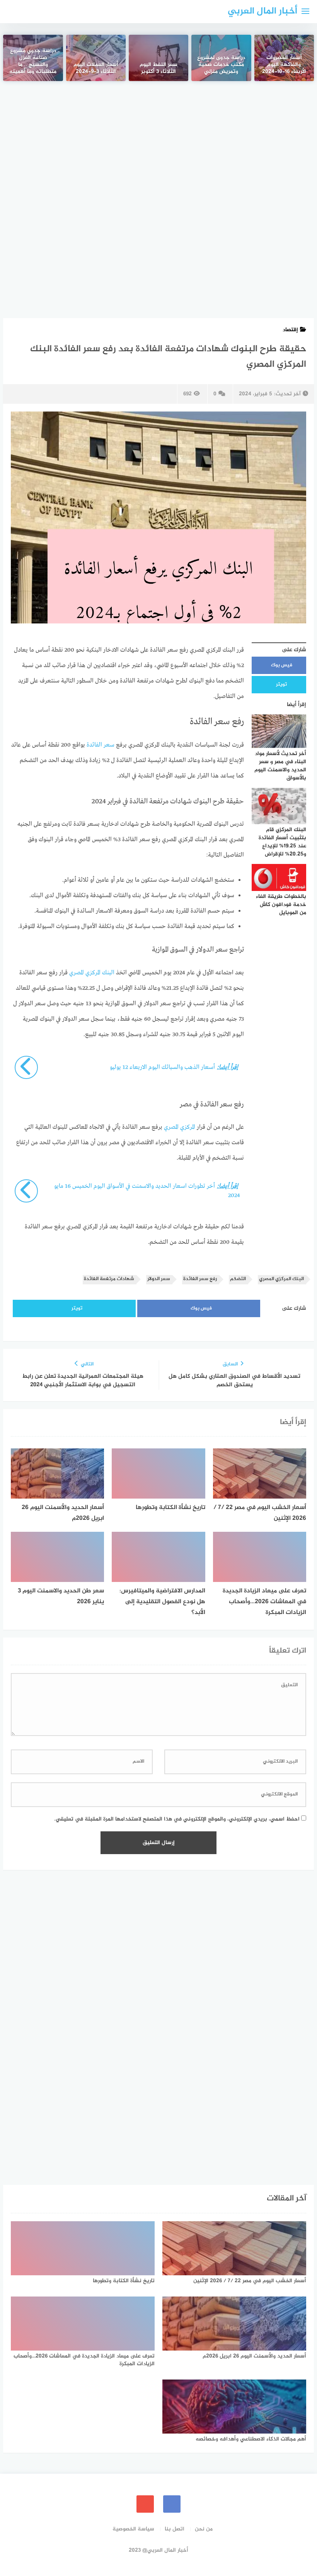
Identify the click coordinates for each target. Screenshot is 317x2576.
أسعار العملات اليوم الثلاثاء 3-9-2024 (96, 69)
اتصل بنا (175, 2529)
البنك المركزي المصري (92, 973)
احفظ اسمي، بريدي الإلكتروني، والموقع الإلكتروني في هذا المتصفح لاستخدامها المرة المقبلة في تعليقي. (177, 1819)
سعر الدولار (159, 1279)
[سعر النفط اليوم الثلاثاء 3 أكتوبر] (158, 58)
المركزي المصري (180, 1127)
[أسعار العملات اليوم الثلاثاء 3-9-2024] (96, 58)
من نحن (204, 2529)
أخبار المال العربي (262, 11)
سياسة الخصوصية (133, 2529)
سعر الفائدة (100, 745)
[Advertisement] (158, 150)
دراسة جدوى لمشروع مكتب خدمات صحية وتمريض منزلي (221, 65)
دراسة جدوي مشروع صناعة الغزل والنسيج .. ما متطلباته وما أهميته (33, 62)
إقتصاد (290, 330)
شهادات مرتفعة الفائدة (109, 1279)
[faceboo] (172, 2504)
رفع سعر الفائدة (200, 1279)
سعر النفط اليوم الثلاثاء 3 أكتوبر (158, 69)
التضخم (238, 1279)
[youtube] (145, 2504)
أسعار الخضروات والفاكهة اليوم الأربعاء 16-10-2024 (284, 65)
